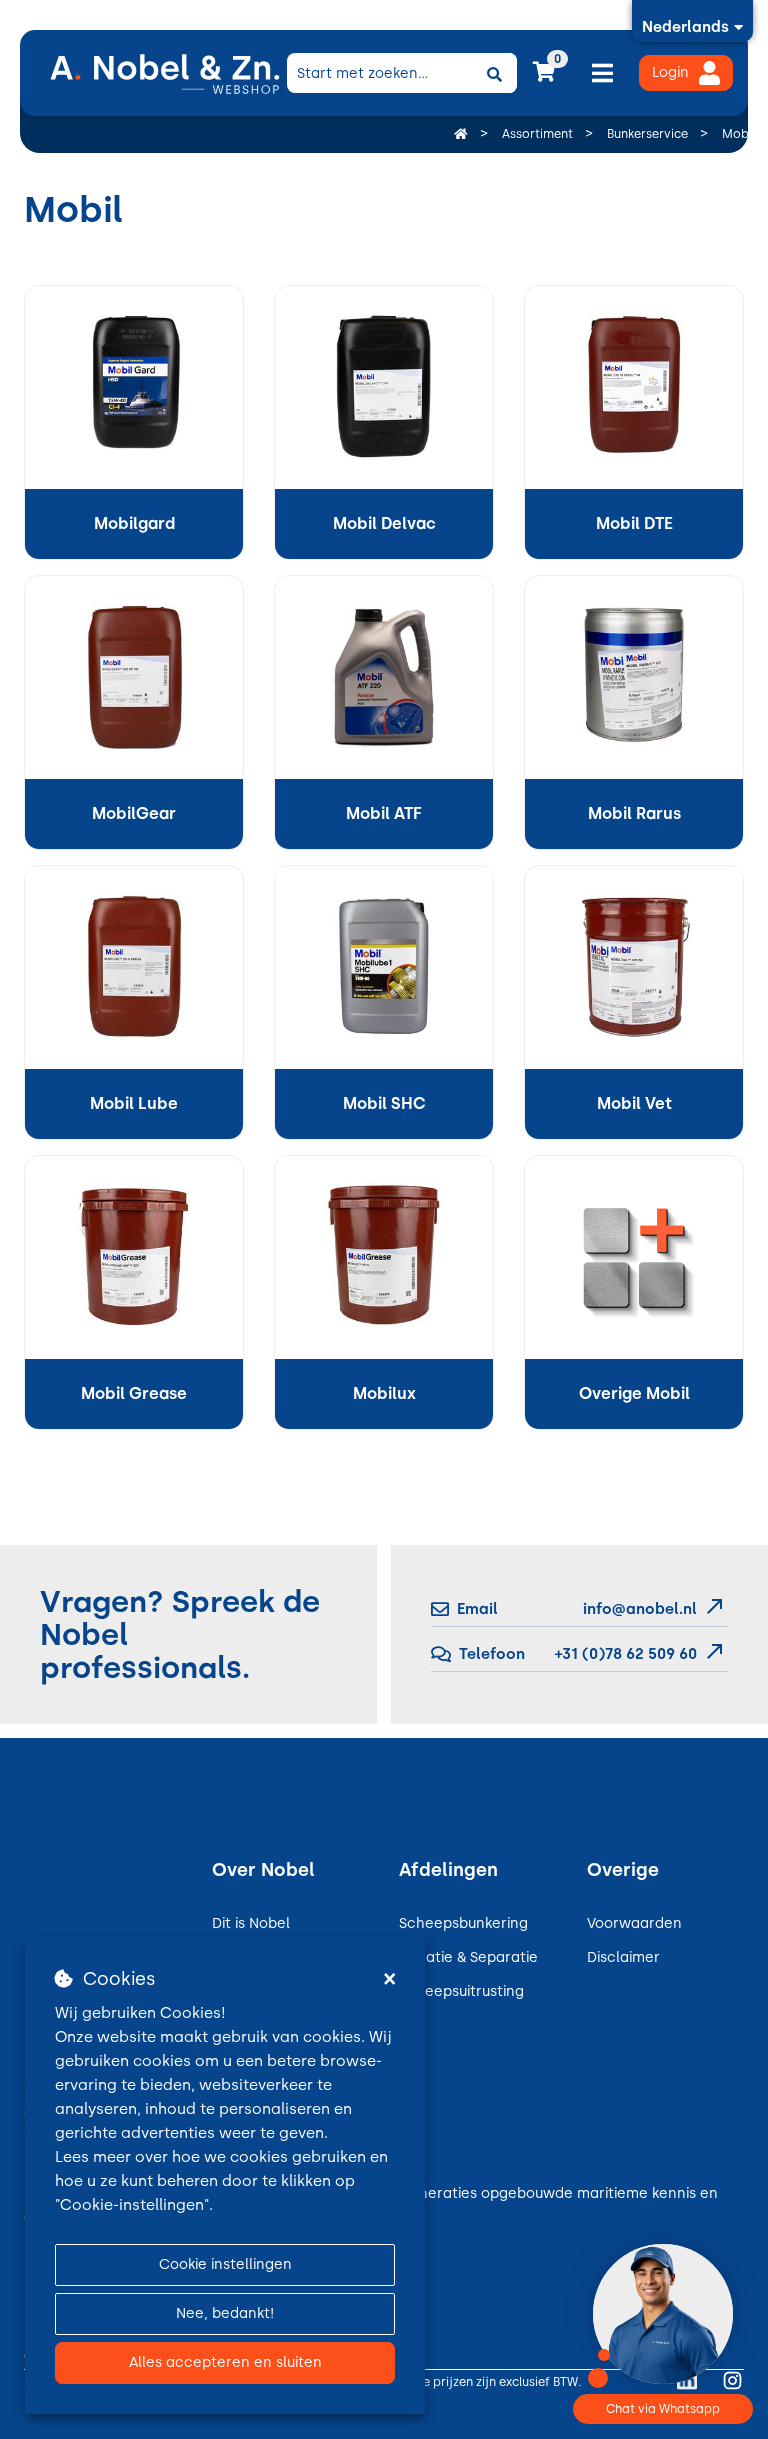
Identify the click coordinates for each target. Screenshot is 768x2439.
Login (670, 72)
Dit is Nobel (251, 1923)
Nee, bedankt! (225, 2313)
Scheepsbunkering (463, 1923)
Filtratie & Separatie (468, 1957)
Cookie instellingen (225, 2264)
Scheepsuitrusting (461, 1991)
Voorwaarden (634, 1923)
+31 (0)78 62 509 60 (624, 1654)
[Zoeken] (495, 73)
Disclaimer (623, 1957)
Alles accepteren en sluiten (225, 2362)
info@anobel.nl (640, 1609)
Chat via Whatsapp (663, 2409)
